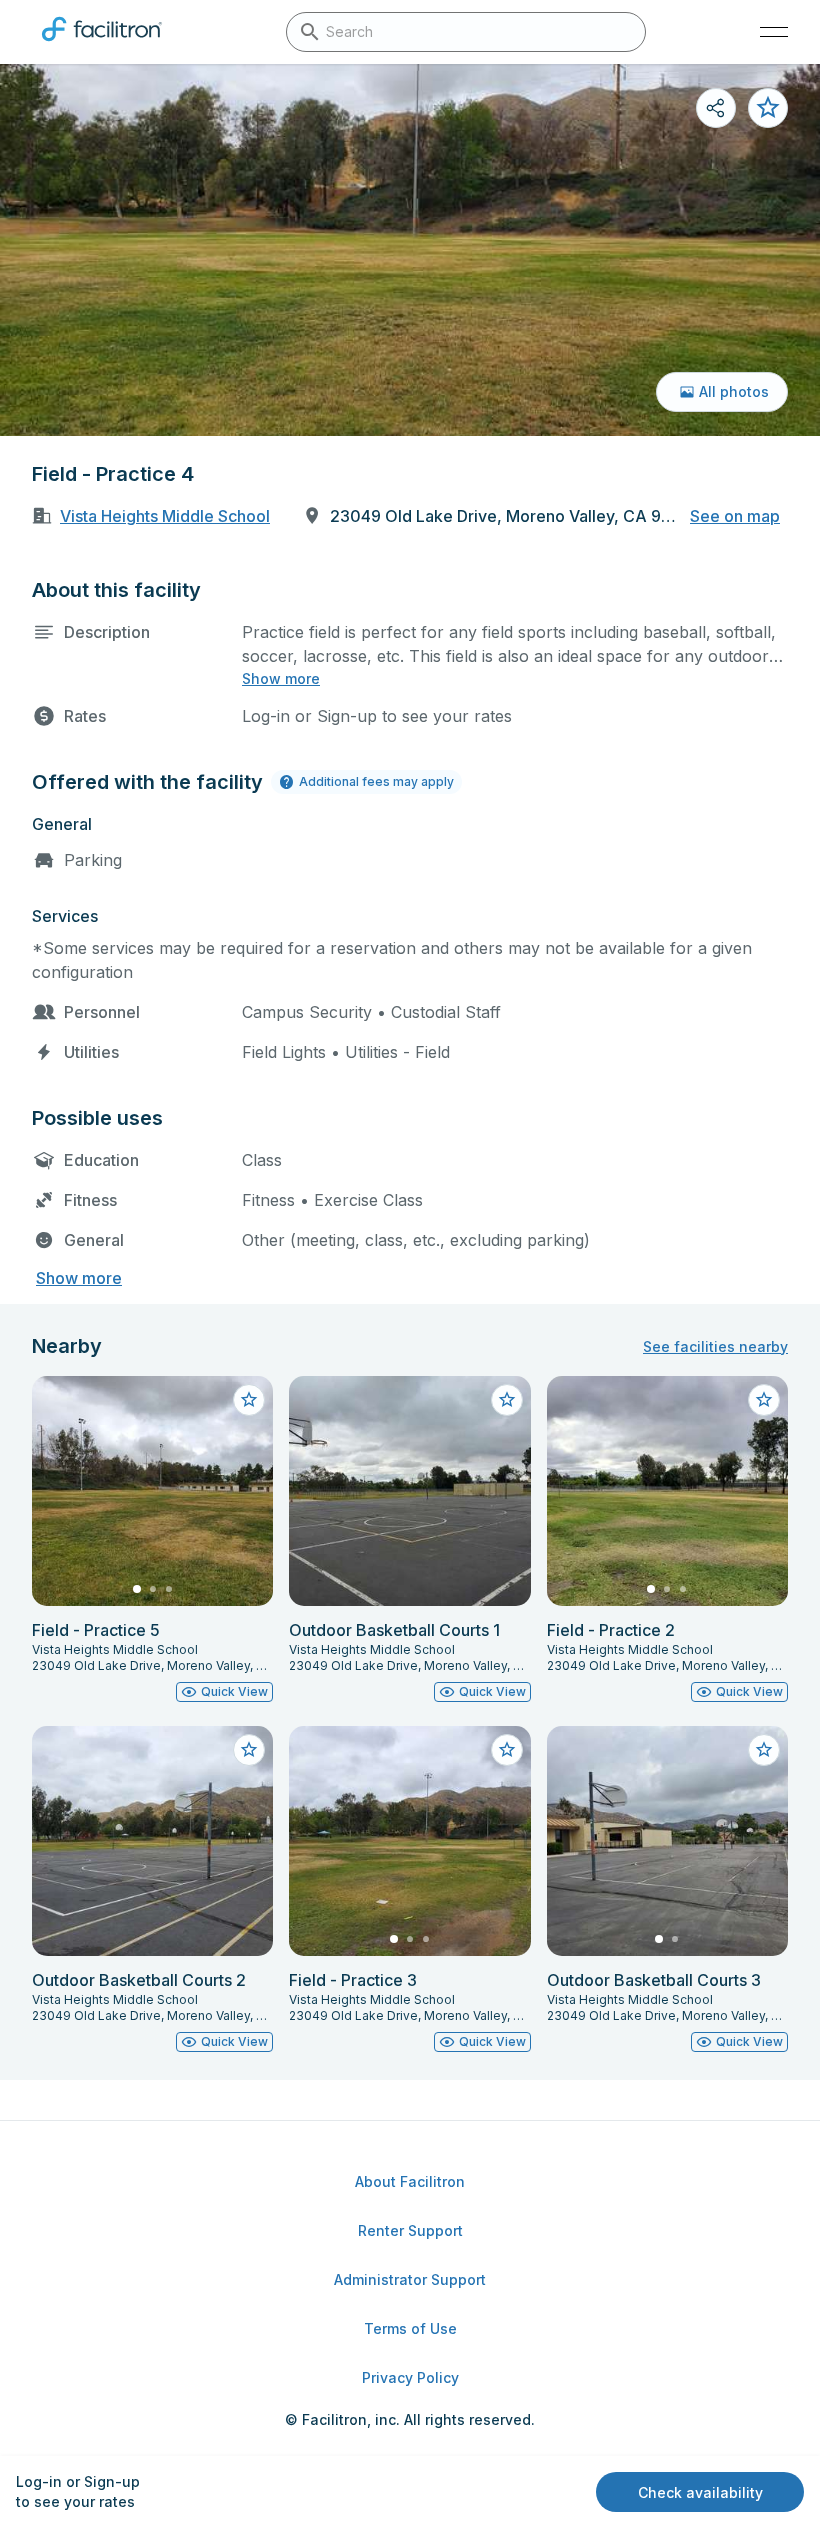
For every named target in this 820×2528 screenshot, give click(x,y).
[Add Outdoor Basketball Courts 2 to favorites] (249, 1750)
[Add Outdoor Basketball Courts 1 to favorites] (507, 1400)
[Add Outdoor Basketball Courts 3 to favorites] (764, 1750)
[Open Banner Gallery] (410, 250)
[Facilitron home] (102, 45)
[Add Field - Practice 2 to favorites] (764, 1400)
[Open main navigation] (774, 32)
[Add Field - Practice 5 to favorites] (249, 1400)
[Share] (716, 108)
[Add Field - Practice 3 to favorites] (507, 1750)
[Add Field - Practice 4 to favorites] (768, 108)
